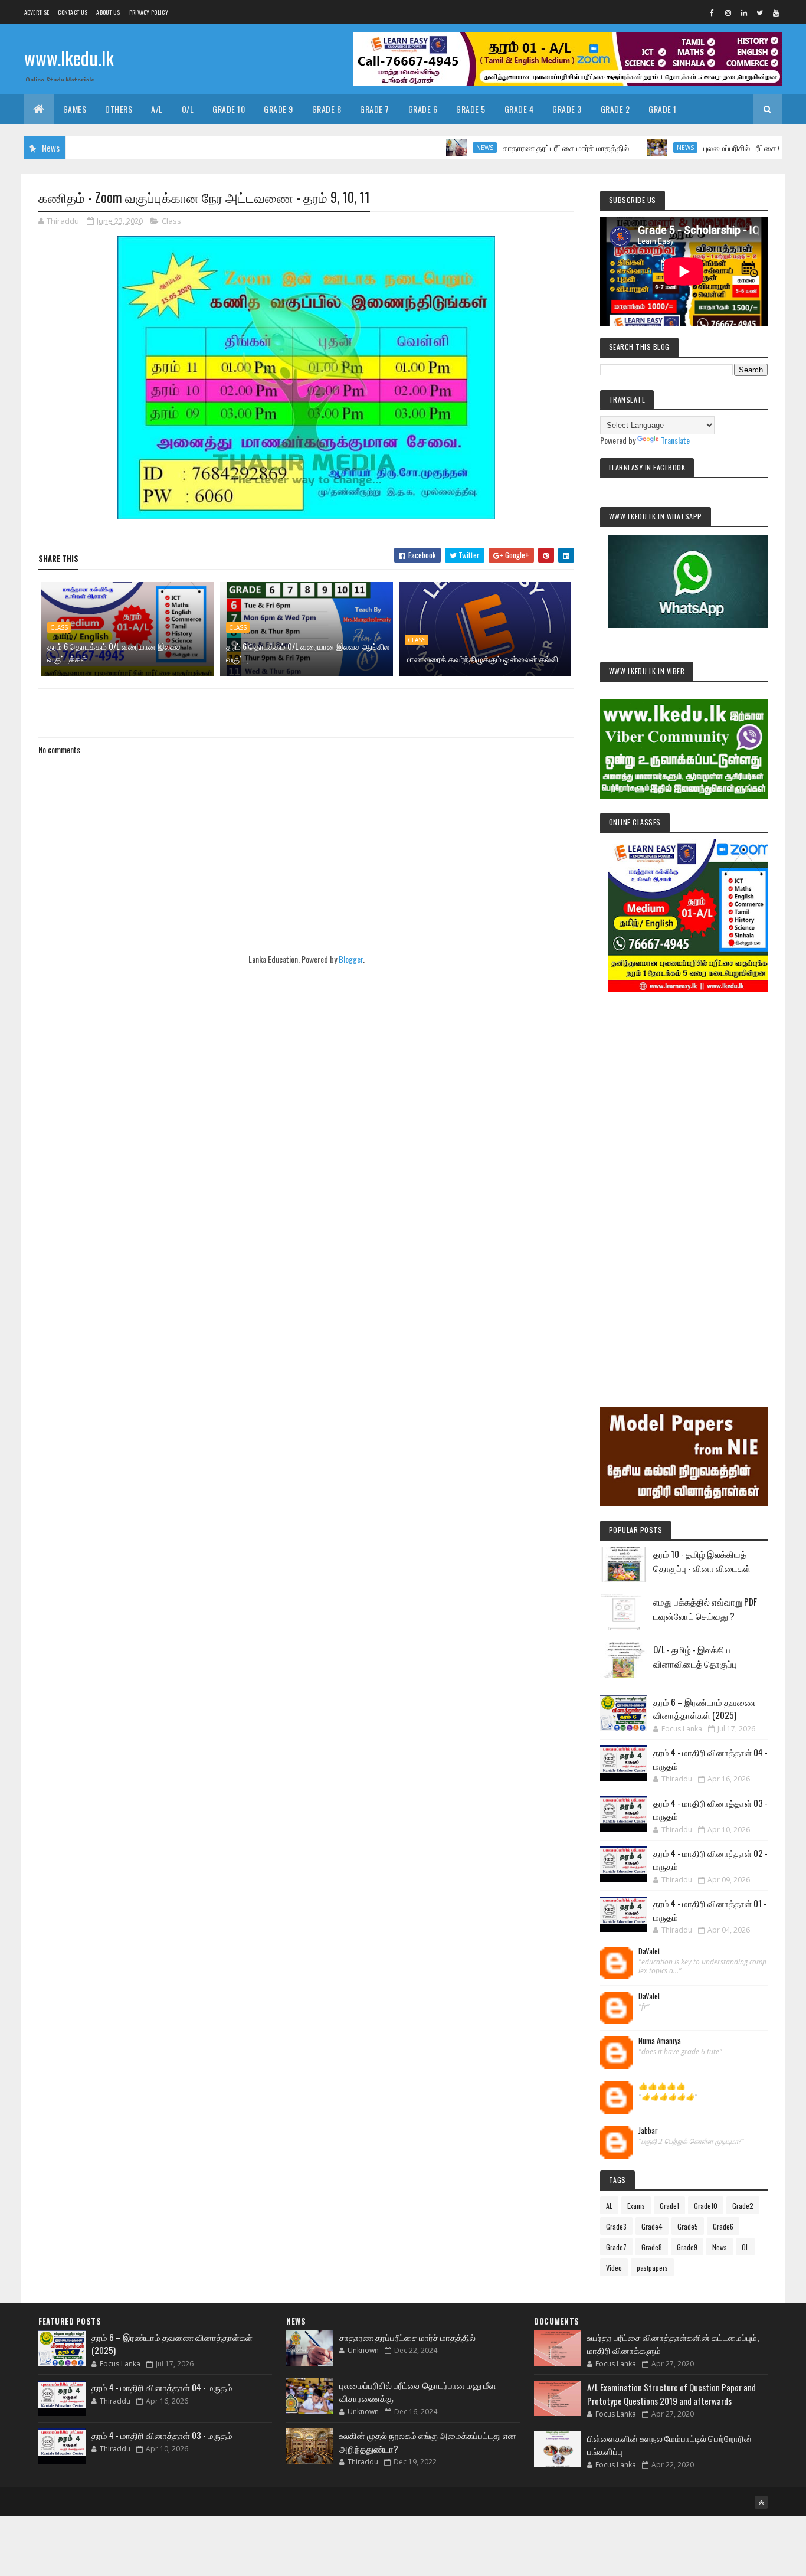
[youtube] (776, 12)
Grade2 (743, 2206)
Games (75, 109)
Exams (636, 2206)
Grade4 (652, 2226)
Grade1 (669, 2206)
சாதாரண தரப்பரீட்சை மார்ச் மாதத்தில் (513, 147)
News (432, 148)
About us (108, 12)
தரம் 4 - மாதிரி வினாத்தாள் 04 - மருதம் (162, 2387)
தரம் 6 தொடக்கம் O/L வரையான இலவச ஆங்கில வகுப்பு (308, 652)
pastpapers (652, 2268)
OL (745, 2247)
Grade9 (687, 2247)
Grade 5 (471, 109)
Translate (675, 440)
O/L (188, 109)
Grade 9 (279, 109)
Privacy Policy (149, 12)
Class (171, 221)
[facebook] (712, 12)
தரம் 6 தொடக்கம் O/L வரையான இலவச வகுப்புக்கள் (114, 652)
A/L (157, 109)
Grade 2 (615, 109)
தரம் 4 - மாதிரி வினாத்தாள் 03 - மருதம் (162, 2435)
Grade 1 (663, 109)
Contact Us (73, 12)
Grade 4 (519, 109)
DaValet (649, 1951)
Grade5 (688, 2226)
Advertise (37, 12)
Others (119, 109)
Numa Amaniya (660, 2041)
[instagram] (728, 12)
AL (609, 2206)
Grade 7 (375, 109)
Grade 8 (327, 109)
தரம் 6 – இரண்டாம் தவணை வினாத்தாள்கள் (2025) (704, 1709)
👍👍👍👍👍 (662, 2086)
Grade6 (723, 2226)
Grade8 (652, 2247)
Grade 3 (567, 109)
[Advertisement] (684, 1183)
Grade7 (616, 2247)
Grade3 (616, 2226)
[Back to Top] (761, 2502)
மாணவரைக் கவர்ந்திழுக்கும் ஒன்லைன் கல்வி (481, 658)
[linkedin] (744, 12)
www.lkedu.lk (69, 58)
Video (614, 2268)
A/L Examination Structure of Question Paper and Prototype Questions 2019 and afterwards (671, 2394)
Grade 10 (229, 109)
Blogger (351, 959)
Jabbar (648, 2131)
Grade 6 (423, 109)
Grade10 (706, 2206)
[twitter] (760, 12)
